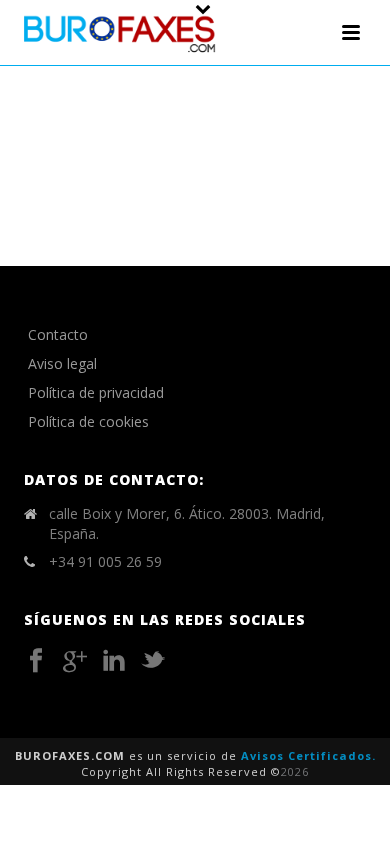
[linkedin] (114, 661)
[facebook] (36, 661)
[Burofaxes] (120, 32)
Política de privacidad (96, 392)
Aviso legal (62, 363)
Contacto (58, 334)
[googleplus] (75, 661)
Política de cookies (88, 421)
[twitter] (153, 661)
